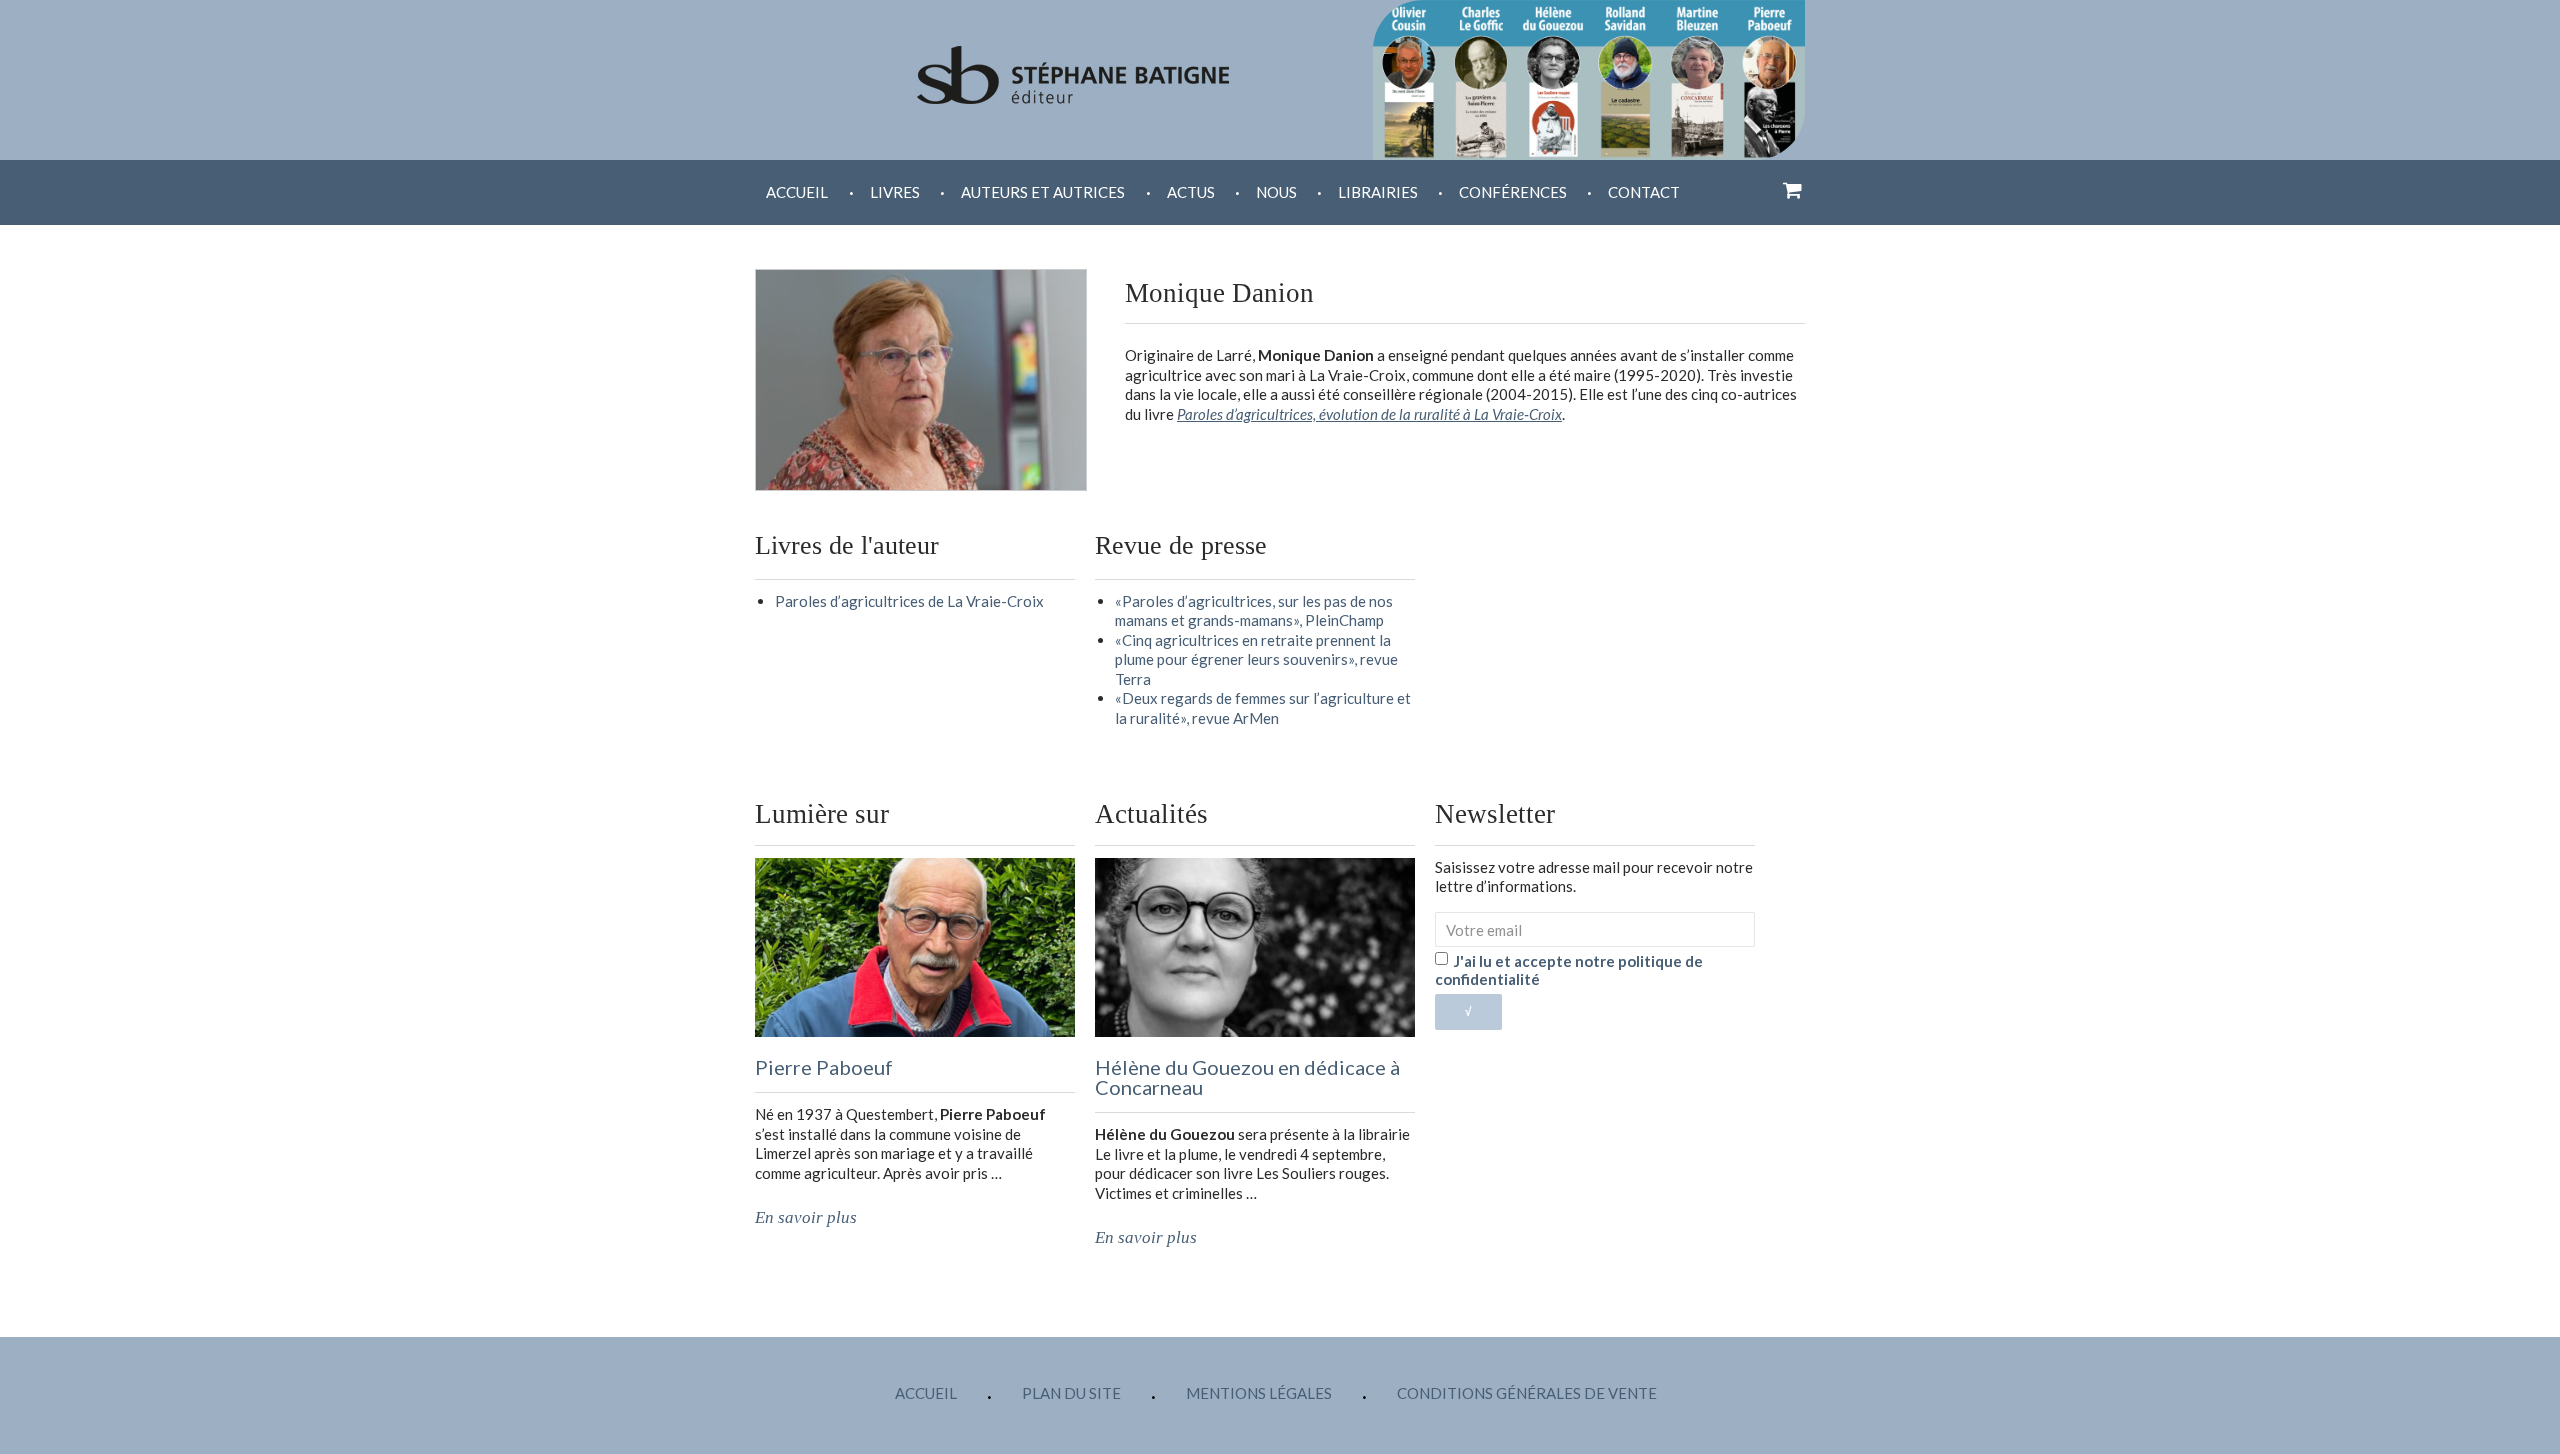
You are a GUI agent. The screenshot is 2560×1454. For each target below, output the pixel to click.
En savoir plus (806, 1217)
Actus (1191, 192)
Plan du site (1071, 1393)
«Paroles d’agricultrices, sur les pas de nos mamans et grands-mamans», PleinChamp (1254, 611)
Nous (1276, 192)
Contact (1644, 192)
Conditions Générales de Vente (1527, 1393)
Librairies (1378, 192)
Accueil (797, 192)
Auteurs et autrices (1043, 192)
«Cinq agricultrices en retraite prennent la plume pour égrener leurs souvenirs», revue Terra (1256, 659)
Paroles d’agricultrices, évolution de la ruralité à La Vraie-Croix (1369, 414)
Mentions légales (1259, 1393)
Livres (895, 192)
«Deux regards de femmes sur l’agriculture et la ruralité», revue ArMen (1263, 708)
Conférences (1513, 192)
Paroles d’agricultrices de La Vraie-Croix (909, 601)
